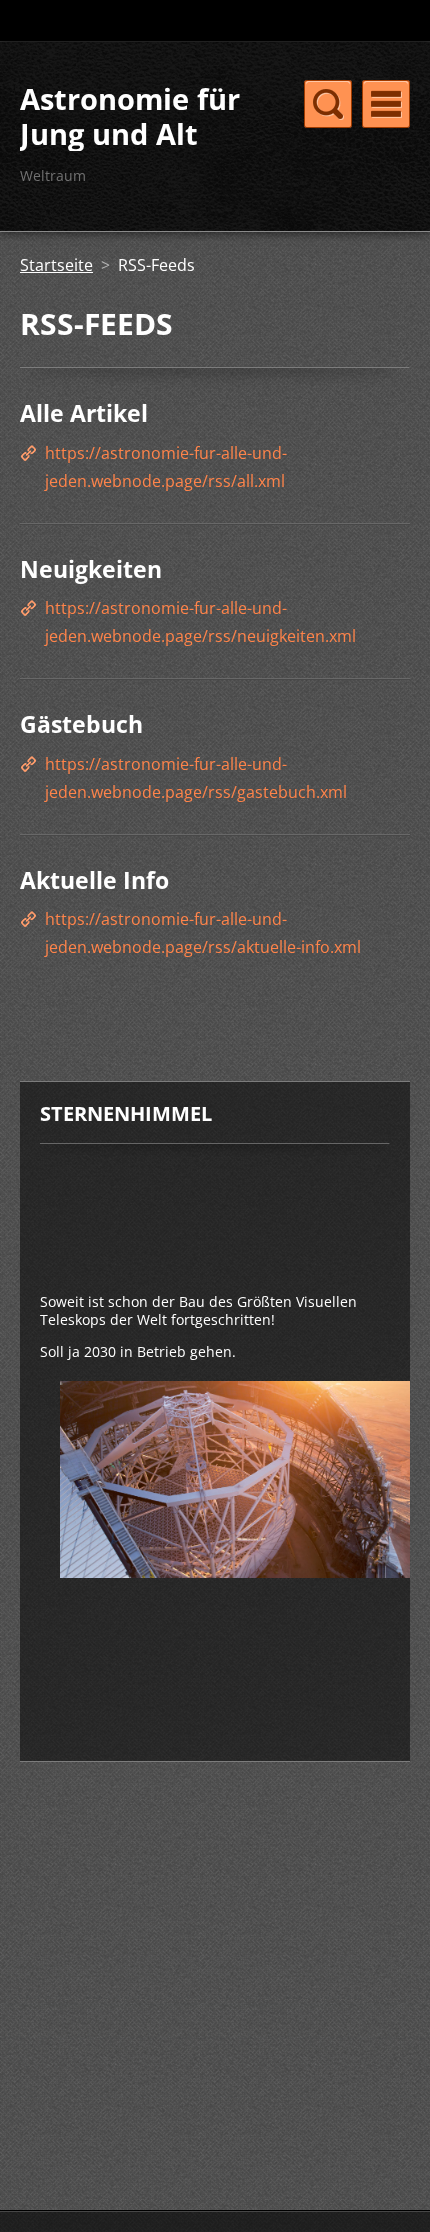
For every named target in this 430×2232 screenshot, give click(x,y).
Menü (386, 104)
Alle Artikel (84, 413)
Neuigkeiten (91, 569)
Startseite (56, 265)
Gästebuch (81, 724)
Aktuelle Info (94, 880)
